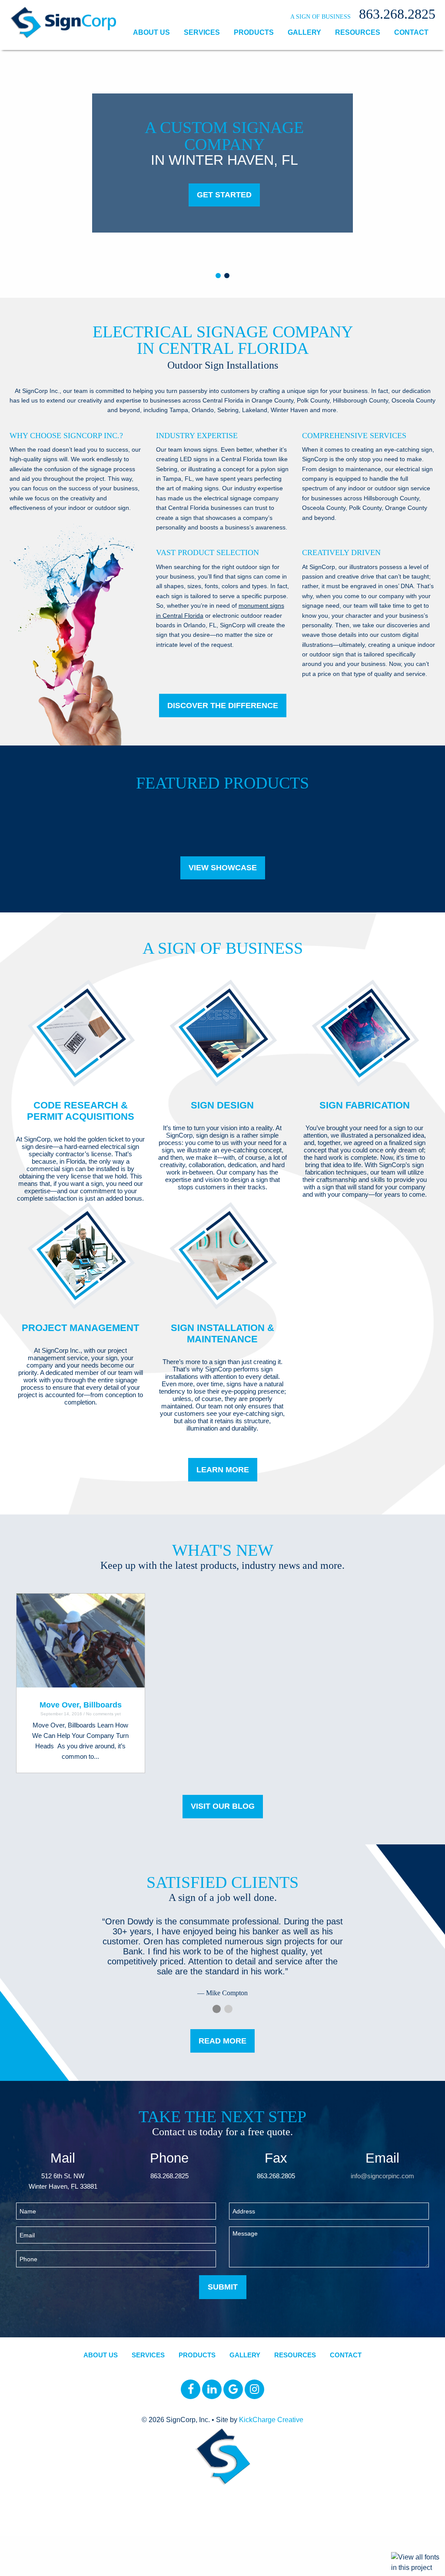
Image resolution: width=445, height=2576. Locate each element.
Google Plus (233, 2389)
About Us (151, 32)
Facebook (191, 2389)
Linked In (212, 2389)
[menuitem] (151, 33)
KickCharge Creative (271, 2420)
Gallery (304, 32)
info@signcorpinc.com (382, 2176)
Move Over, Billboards (81, 1705)
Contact (411, 32)
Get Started (224, 195)
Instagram (254, 2389)
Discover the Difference (223, 706)
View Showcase (223, 868)
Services (202, 32)
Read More (222, 2041)
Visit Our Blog (223, 1806)
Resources (358, 32)
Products (254, 32)
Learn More (223, 1470)
